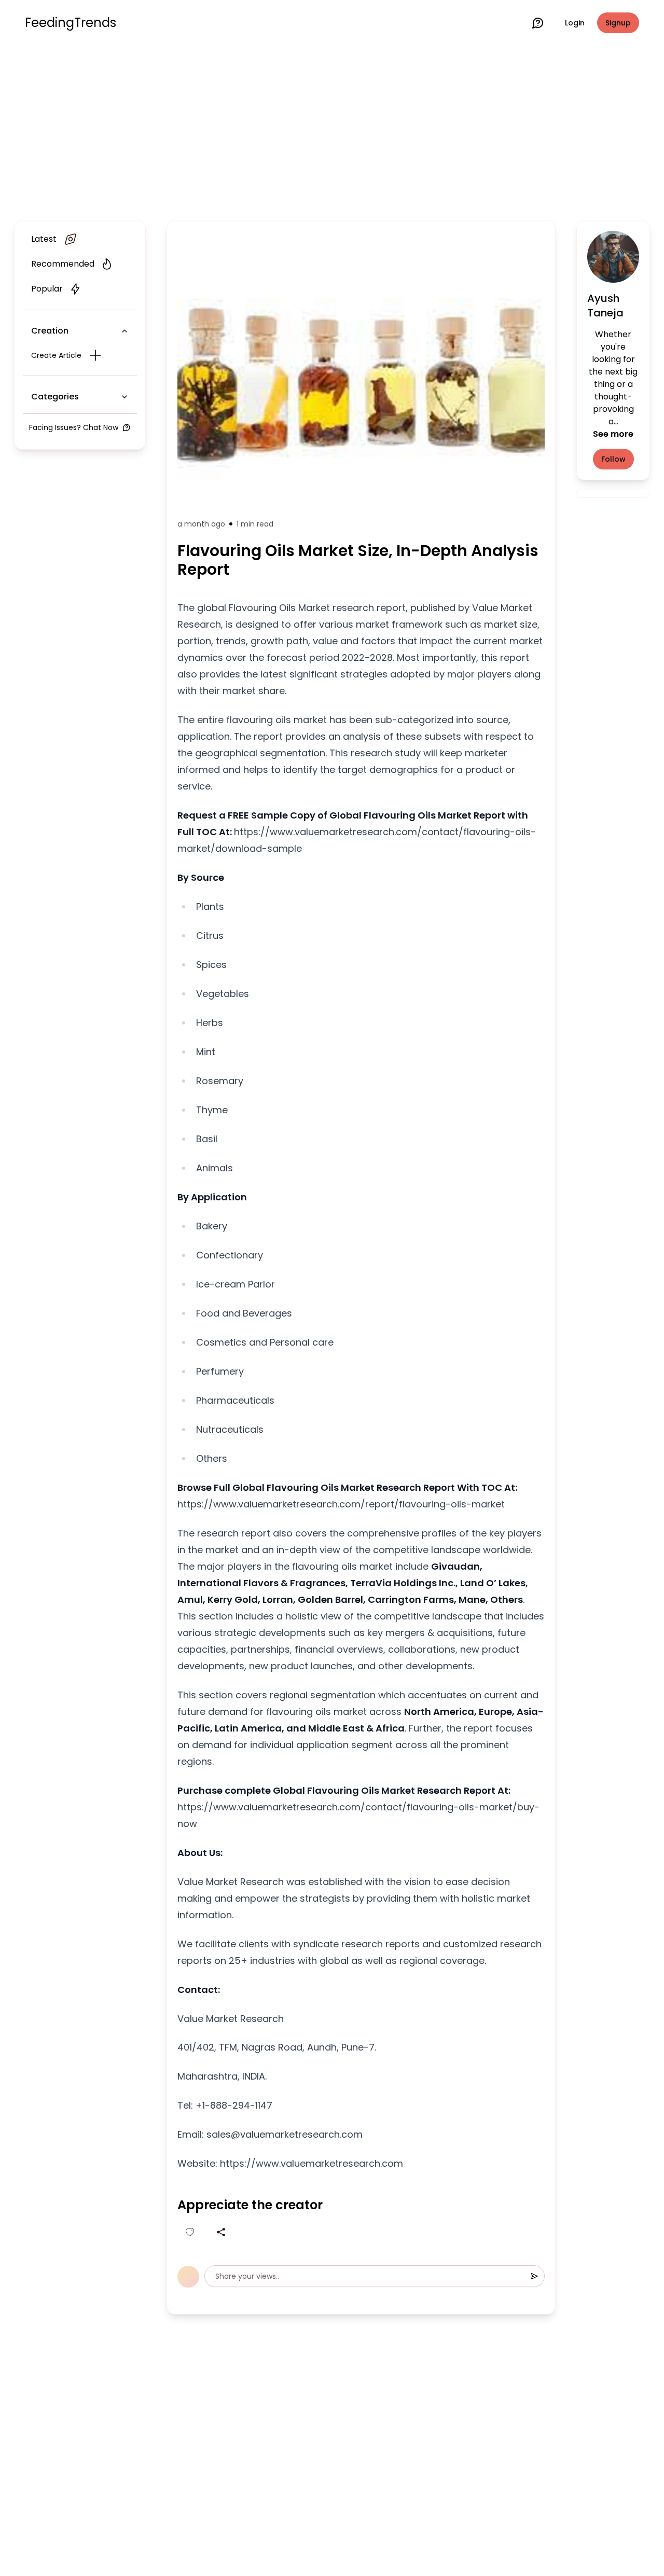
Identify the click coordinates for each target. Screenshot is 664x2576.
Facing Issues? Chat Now (74, 427)
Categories (55, 397)
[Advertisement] (332, 131)
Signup (618, 23)
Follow (613, 459)
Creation (50, 331)
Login (575, 23)
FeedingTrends (71, 23)
